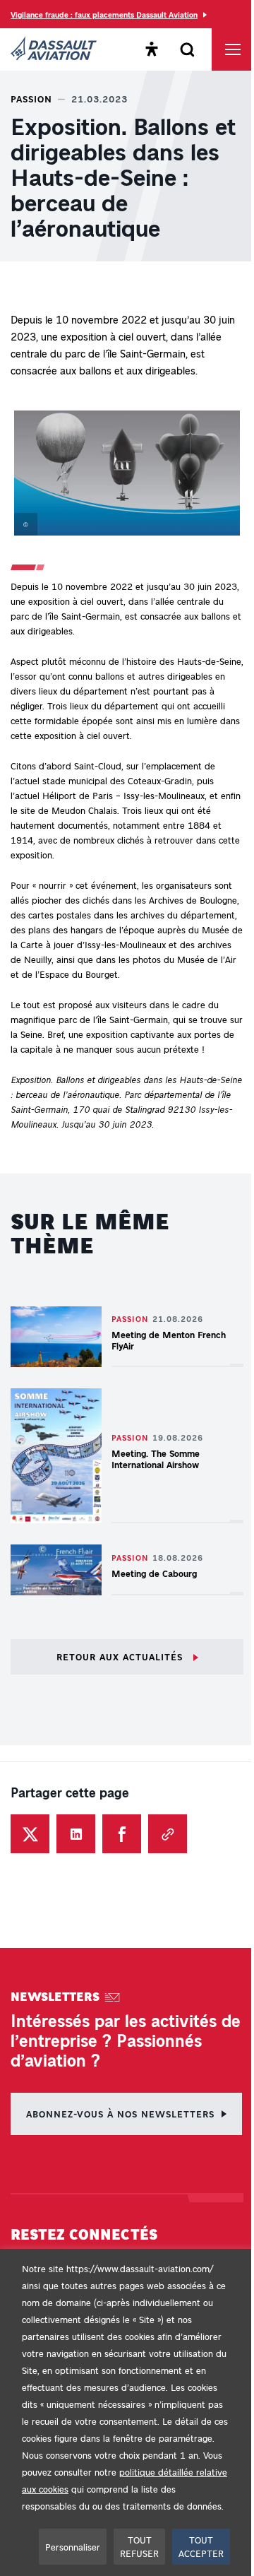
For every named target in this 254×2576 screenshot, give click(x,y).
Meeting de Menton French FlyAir (169, 1340)
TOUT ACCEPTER (201, 2547)
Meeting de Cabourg (154, 1573)
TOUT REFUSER (139, 2547)
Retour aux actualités (121, 1656)
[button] (127, 476)
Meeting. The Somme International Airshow (157, 1459)
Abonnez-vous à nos (120, 2114)
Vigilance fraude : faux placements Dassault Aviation (104, 14)
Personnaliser (73, 2547)
